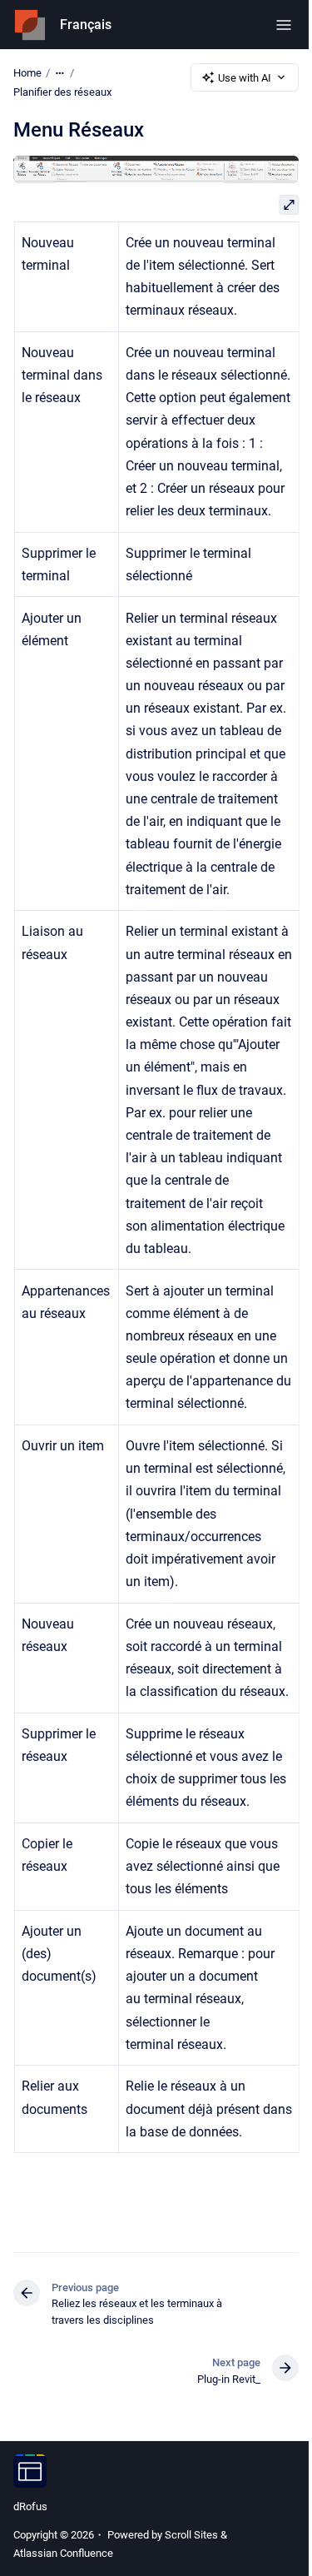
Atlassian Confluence (63, 2553)
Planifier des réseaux (62, 92)
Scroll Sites (191, 2535)
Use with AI (245, 78)
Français (86, 25)
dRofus (30, 2506)
